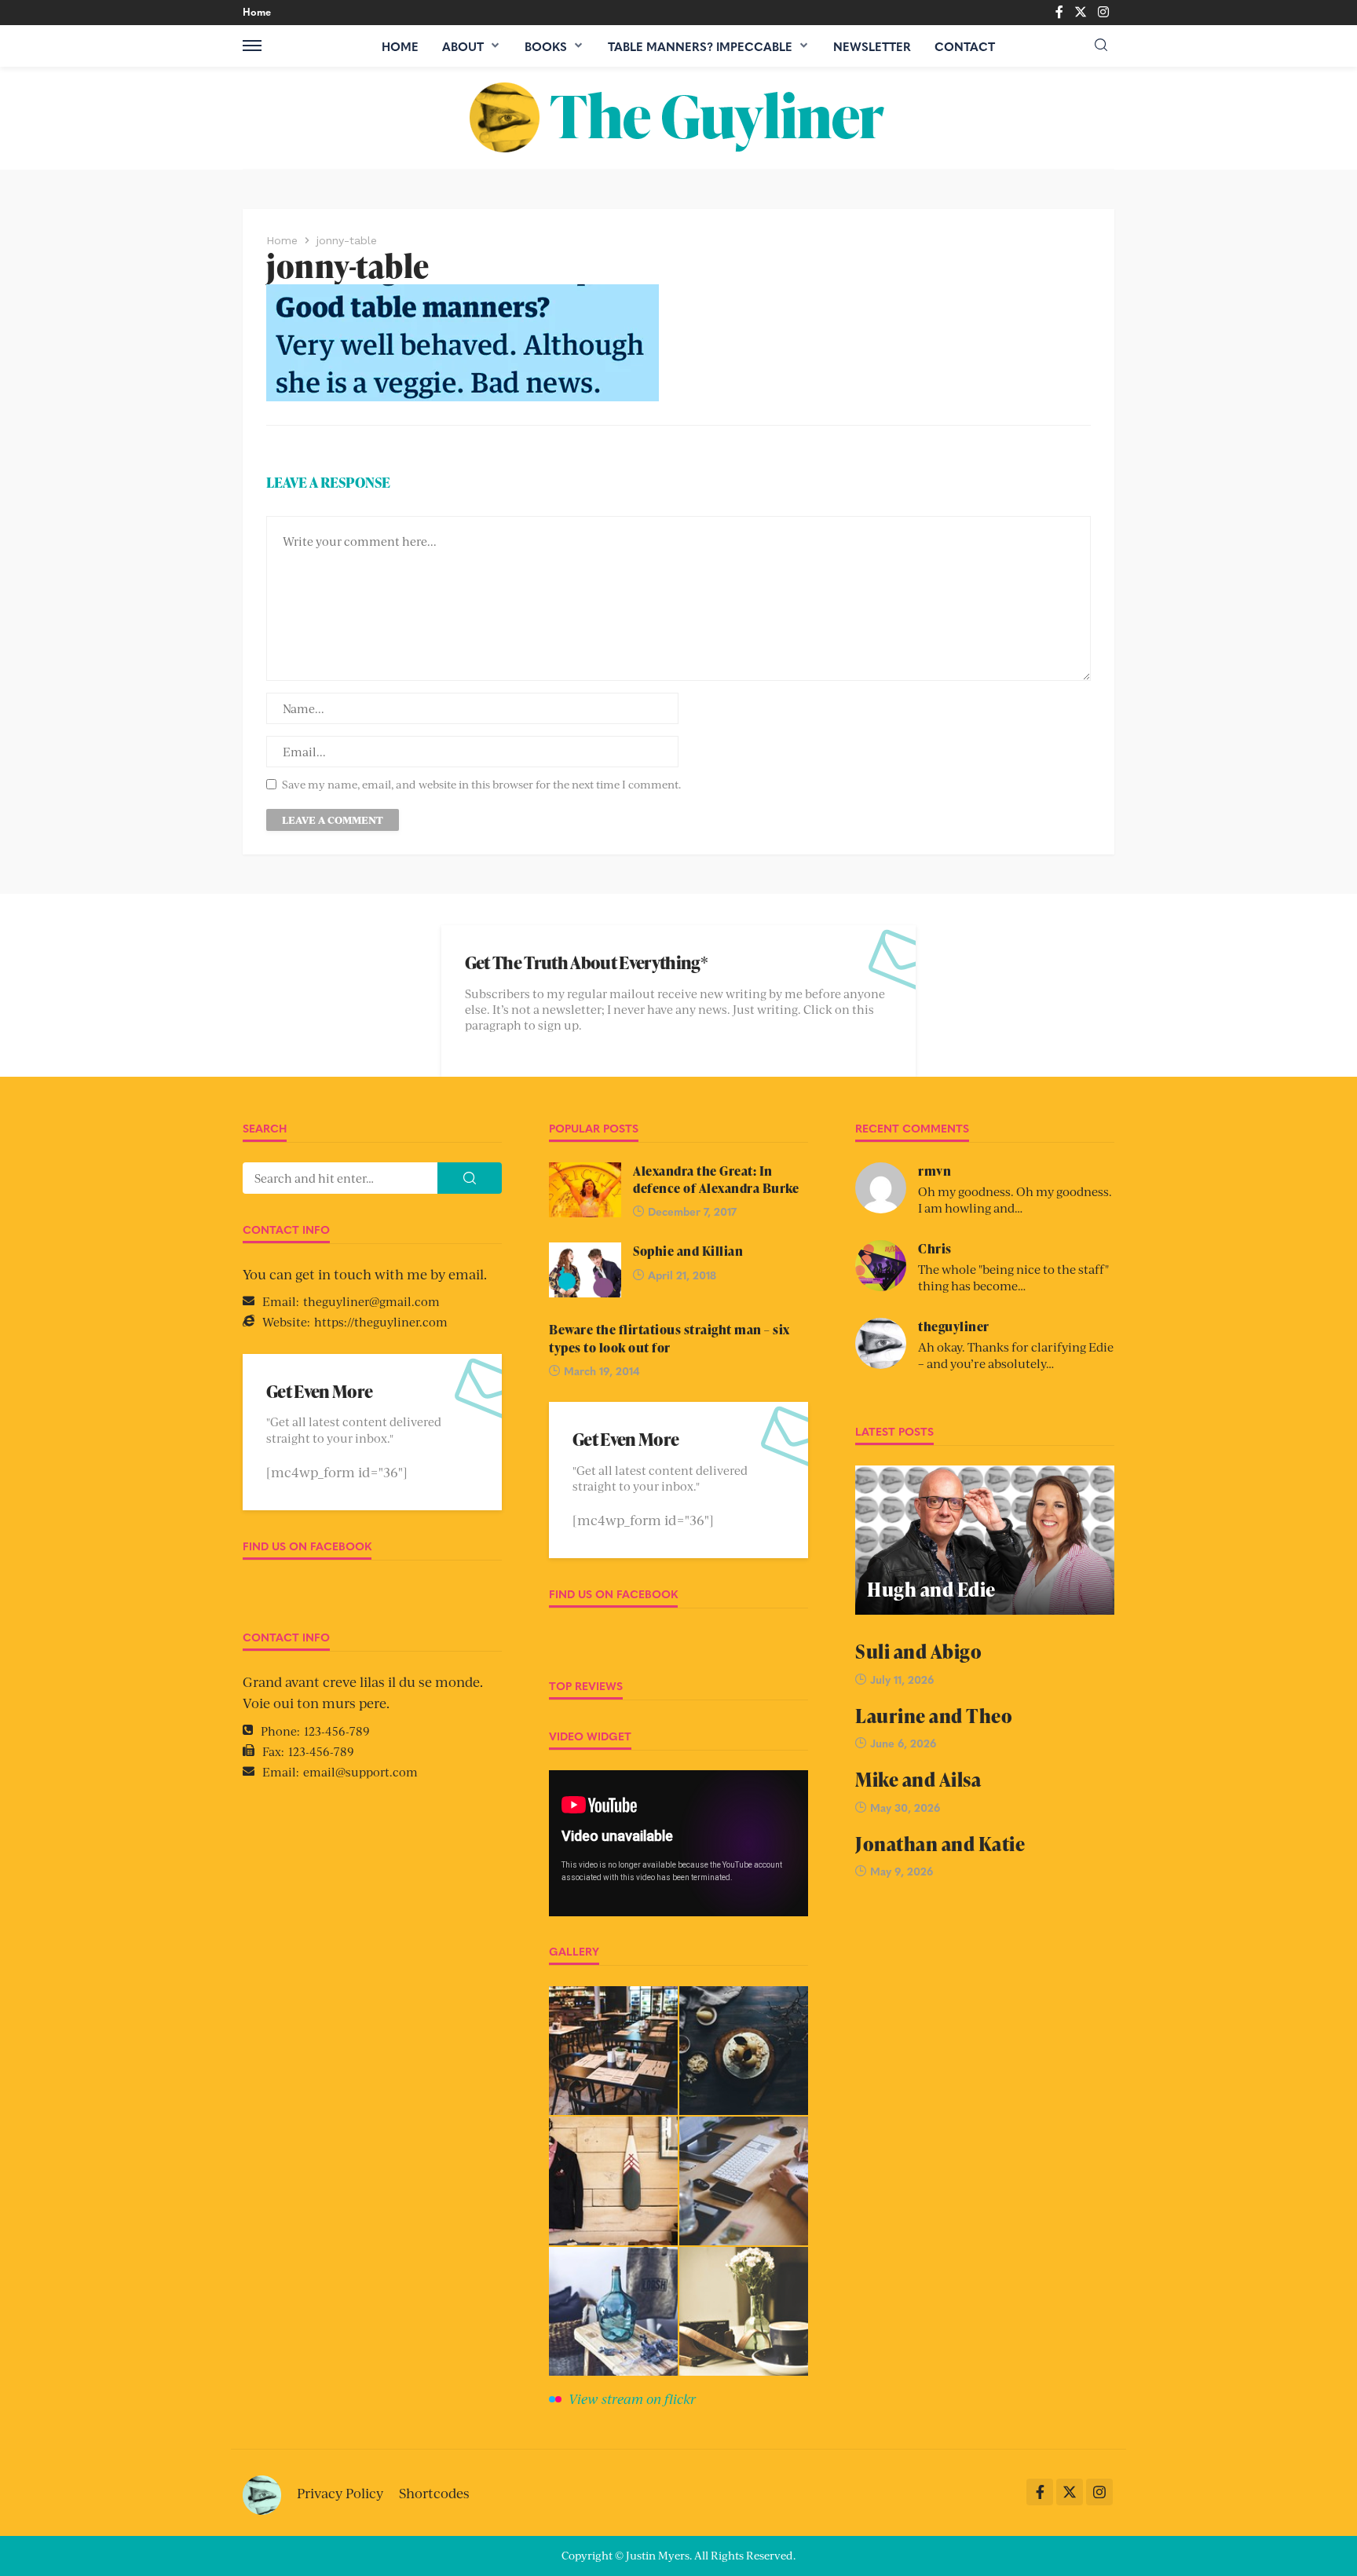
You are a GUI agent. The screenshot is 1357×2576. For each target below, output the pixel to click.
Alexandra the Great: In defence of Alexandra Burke (716, 1180)
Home (257, 11)
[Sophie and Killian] (585, 1270)
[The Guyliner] (678, 118)
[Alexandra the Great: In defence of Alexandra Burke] (585, 1190)
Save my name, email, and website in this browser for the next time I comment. (481, 784)
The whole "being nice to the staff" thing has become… (1013, 1277)
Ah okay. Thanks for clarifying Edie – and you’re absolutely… (1016, 1355)
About (463, 46)
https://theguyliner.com (381, 1321)
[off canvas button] (252, 46)
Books (546, 46)
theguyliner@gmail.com (371, 1301)
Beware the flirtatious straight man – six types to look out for (669, 1338)
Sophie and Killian (688, 1251)
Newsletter (872, 46)
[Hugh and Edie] (985, 1540)
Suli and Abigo (918, 1651)
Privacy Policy (340, 2493)
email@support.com (360, 1771)
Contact (965, 46)
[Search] (1101, 45)
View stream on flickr (632, 2399)
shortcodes (434, 2493)
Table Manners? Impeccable (700, 46)
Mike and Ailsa (918, 1779)
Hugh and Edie (931, 1589)
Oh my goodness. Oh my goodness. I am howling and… (1015, 1199)
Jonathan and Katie (940, 1844)
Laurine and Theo (934, 1716)
